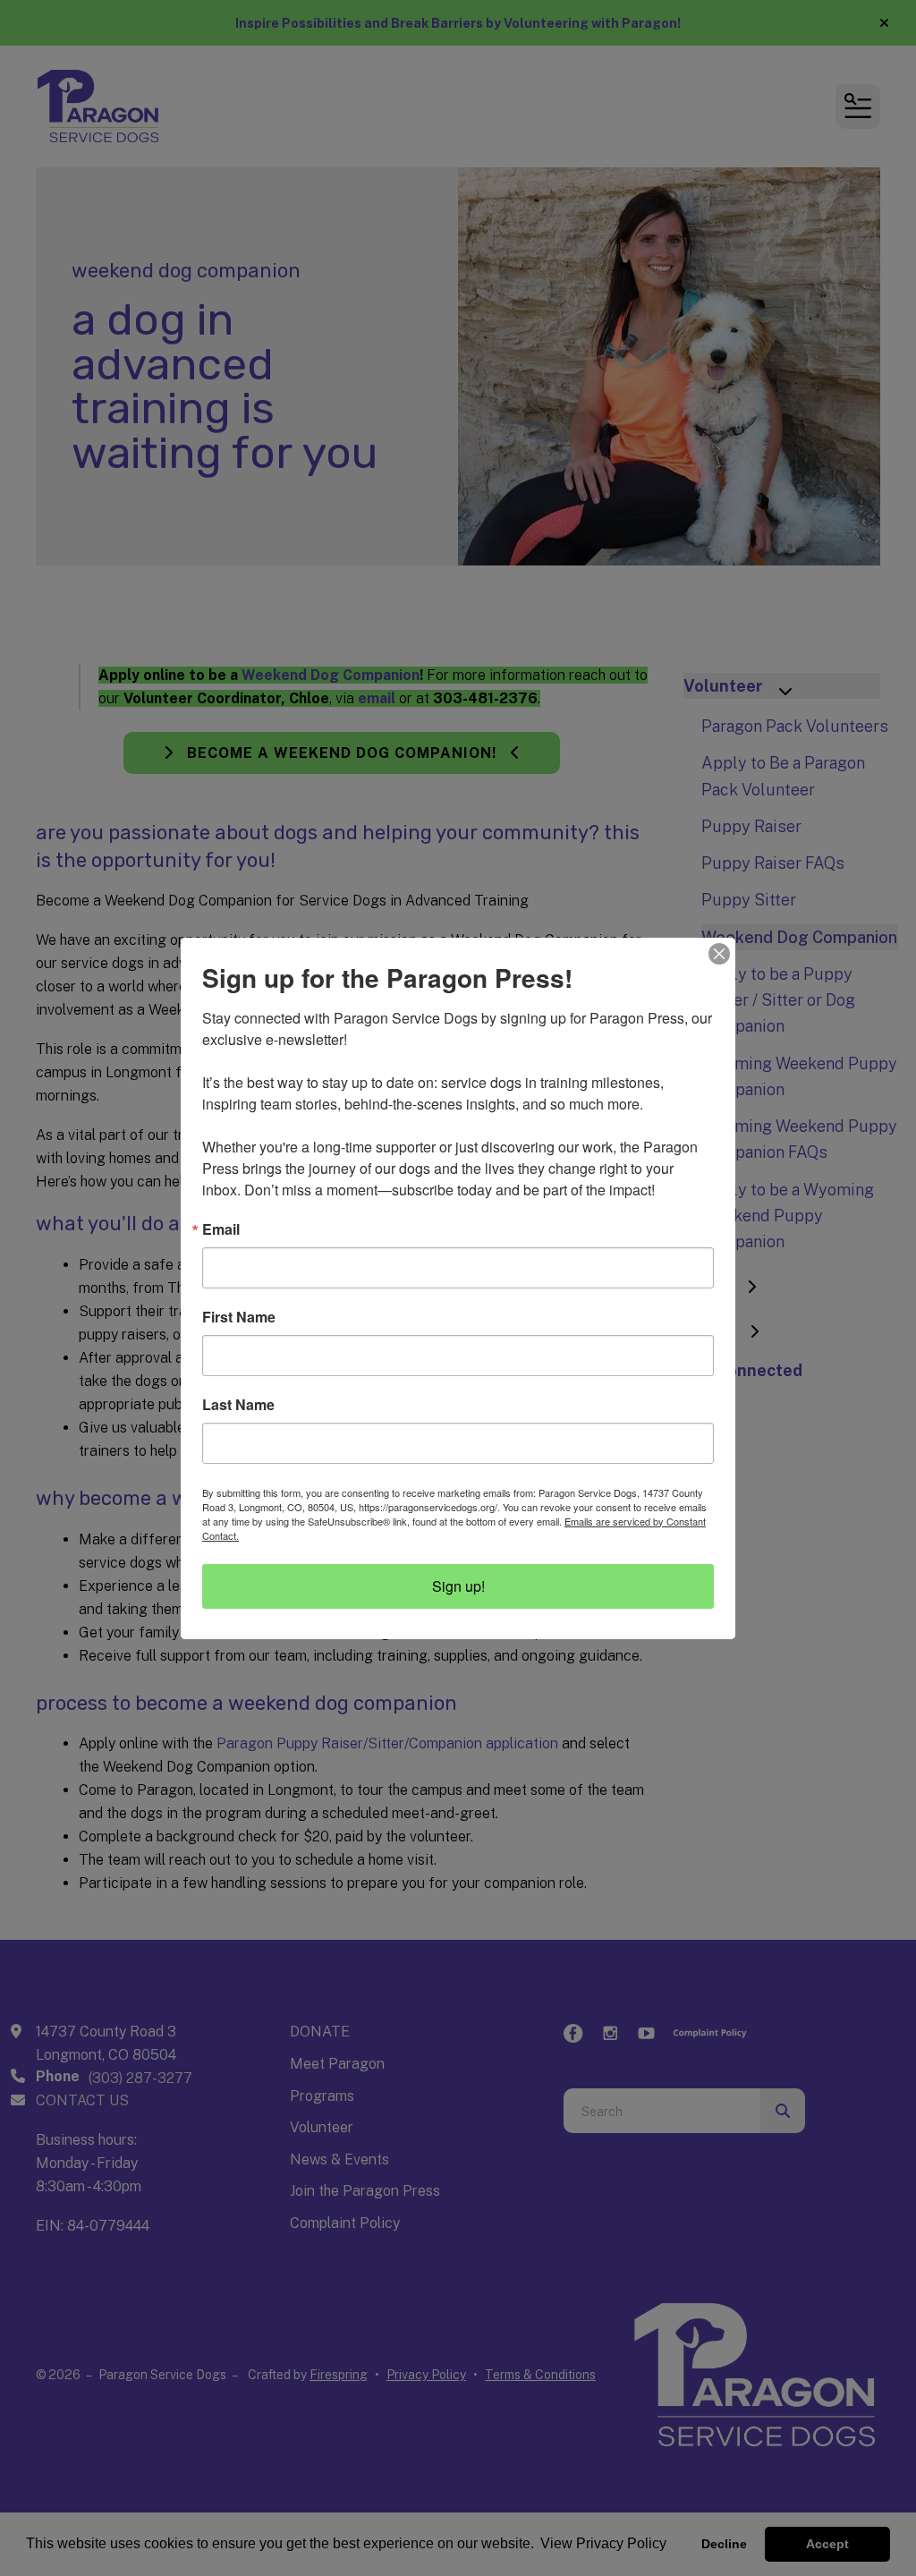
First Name (239, 1317)
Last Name (238, 1405)
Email (221, 1229)
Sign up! (458, 1586)
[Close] (719, 954)
